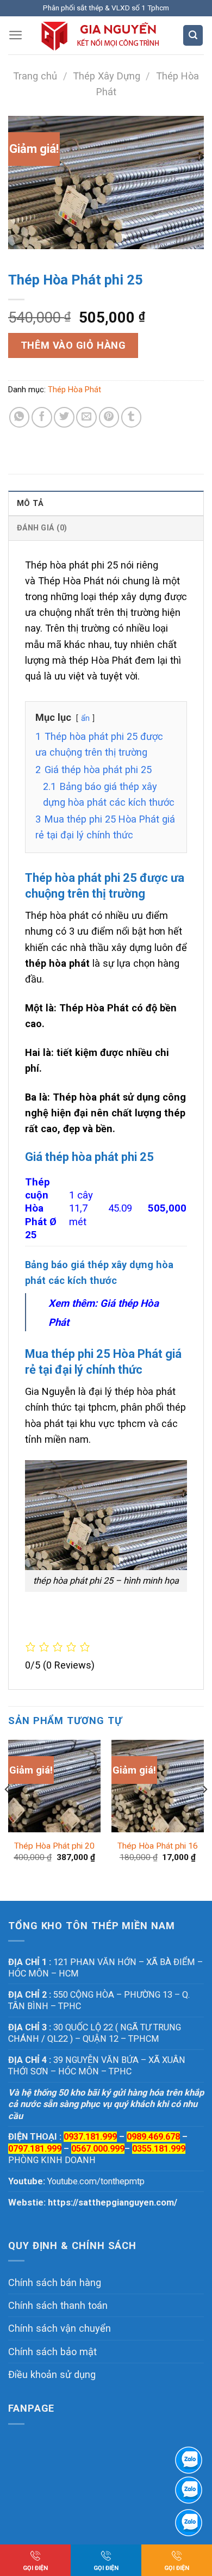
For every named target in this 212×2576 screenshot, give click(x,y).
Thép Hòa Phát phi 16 (158, 1846)
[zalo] (189, 2490)
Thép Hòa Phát (74, 390)
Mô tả (30, 503)
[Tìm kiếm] (193, 35)
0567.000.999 (98, 2149)
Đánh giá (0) (42, 528)
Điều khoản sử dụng (52, 2374)
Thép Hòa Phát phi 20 (54, 1846)
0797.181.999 (35, 2149)
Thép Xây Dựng (107, 76)
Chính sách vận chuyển (60, 2328)
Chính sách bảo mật (52, 2352)
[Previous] (8, 1811)
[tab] (106, 503)
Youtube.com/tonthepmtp (96, 2181)
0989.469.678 (153, 2137)
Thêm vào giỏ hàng (73, 345)
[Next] (204, 1811)
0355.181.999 (159, 2149)
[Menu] (16, 35)
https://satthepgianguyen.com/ (113, 2203)
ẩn (85, 718)
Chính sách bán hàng (55, 2282)
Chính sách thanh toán (58, 2305)
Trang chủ (35, 76)
